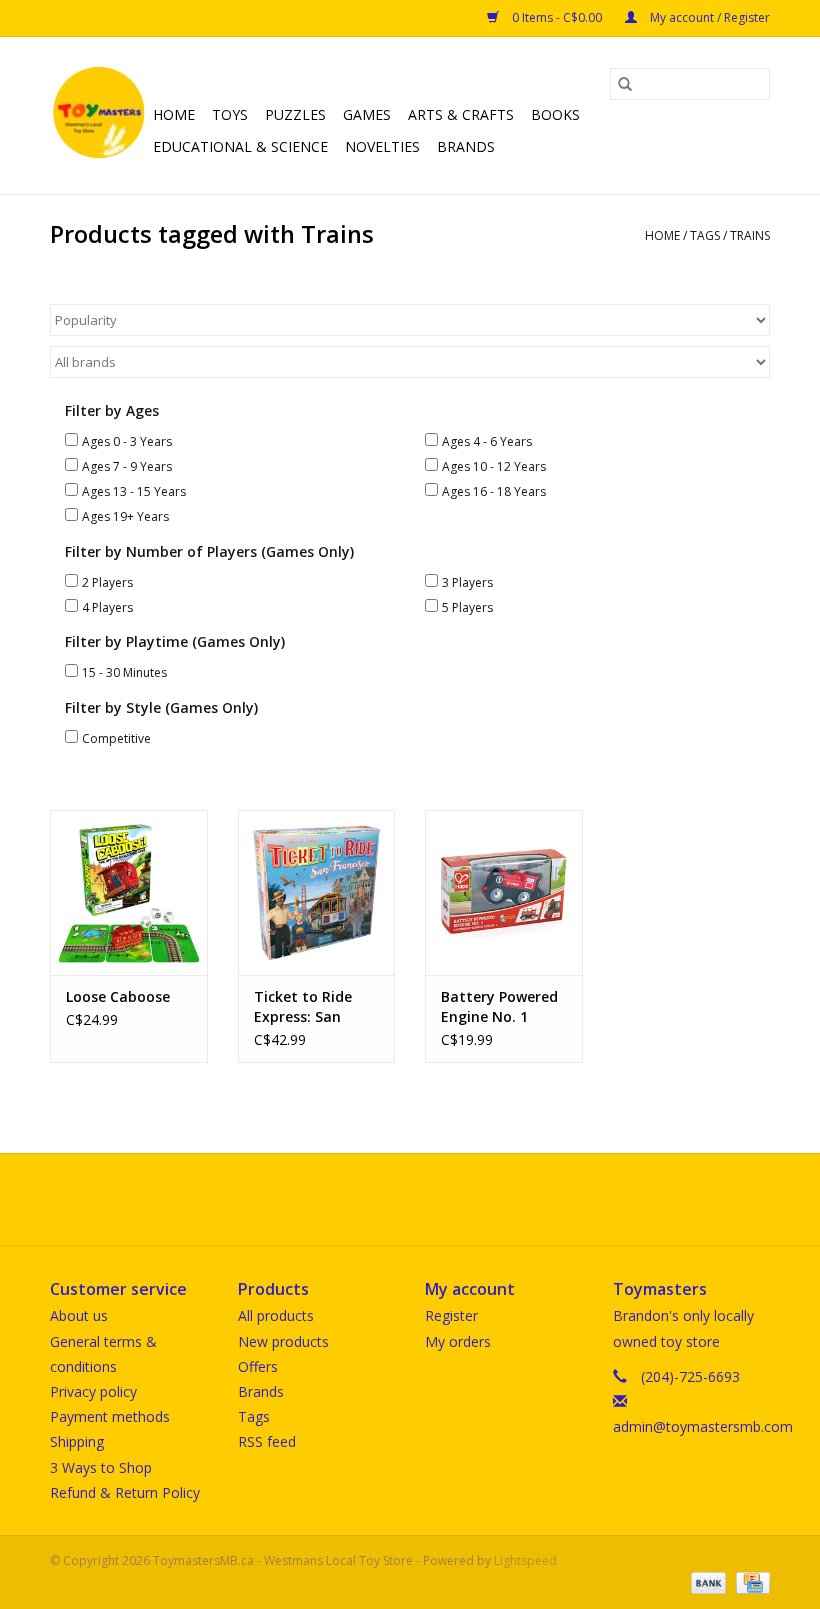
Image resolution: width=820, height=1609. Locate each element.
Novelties (382, 146)
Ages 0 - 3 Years (127, 441)
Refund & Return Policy (125, 1492)
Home (174, 114)
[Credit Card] (749, 1581)
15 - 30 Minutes (124, 672)
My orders (458, 1341)
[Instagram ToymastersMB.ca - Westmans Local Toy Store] (428, 1199)
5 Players (467, 607)
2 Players (107, 582)
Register (451, 1315)
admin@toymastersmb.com (703, 1426)
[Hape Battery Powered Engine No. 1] (504, 892)
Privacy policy (93, 1391)
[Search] (625, 84)
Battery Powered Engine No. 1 (499, 1006)
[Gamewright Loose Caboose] (129, 892)
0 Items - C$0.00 (557, 17)
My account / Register (708, 17)
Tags (705, 235)
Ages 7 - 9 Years (127, 466)
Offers (258, 1366)
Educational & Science (240, 146)
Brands (466, 146)
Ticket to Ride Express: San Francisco (303, 1007)
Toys (230, 114)
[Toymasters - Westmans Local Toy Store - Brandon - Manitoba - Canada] (98, 115)
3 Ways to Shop (101, 1467)
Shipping (77, 1441)
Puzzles (295, 114)
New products (283, 1341)
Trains (750, 235)
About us (79, 1315)
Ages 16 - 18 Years (494, 491)
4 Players (107, 607)
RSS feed (267, 1441)
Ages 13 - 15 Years (134, 491)
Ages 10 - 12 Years (494, 466)
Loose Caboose (118, 996)
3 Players (467, 582)
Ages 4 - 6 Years (487, 441)
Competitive (116, 738)
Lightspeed (525, 1560)
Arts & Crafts (461, 114)
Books (555, 114)
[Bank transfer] (706, 1581)
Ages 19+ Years (125, 516)
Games (367, 114)
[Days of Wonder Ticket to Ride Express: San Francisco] (317, 892)
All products (276, 1315)
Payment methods (110, 1416)
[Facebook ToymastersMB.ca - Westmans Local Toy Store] (392, 1199)
